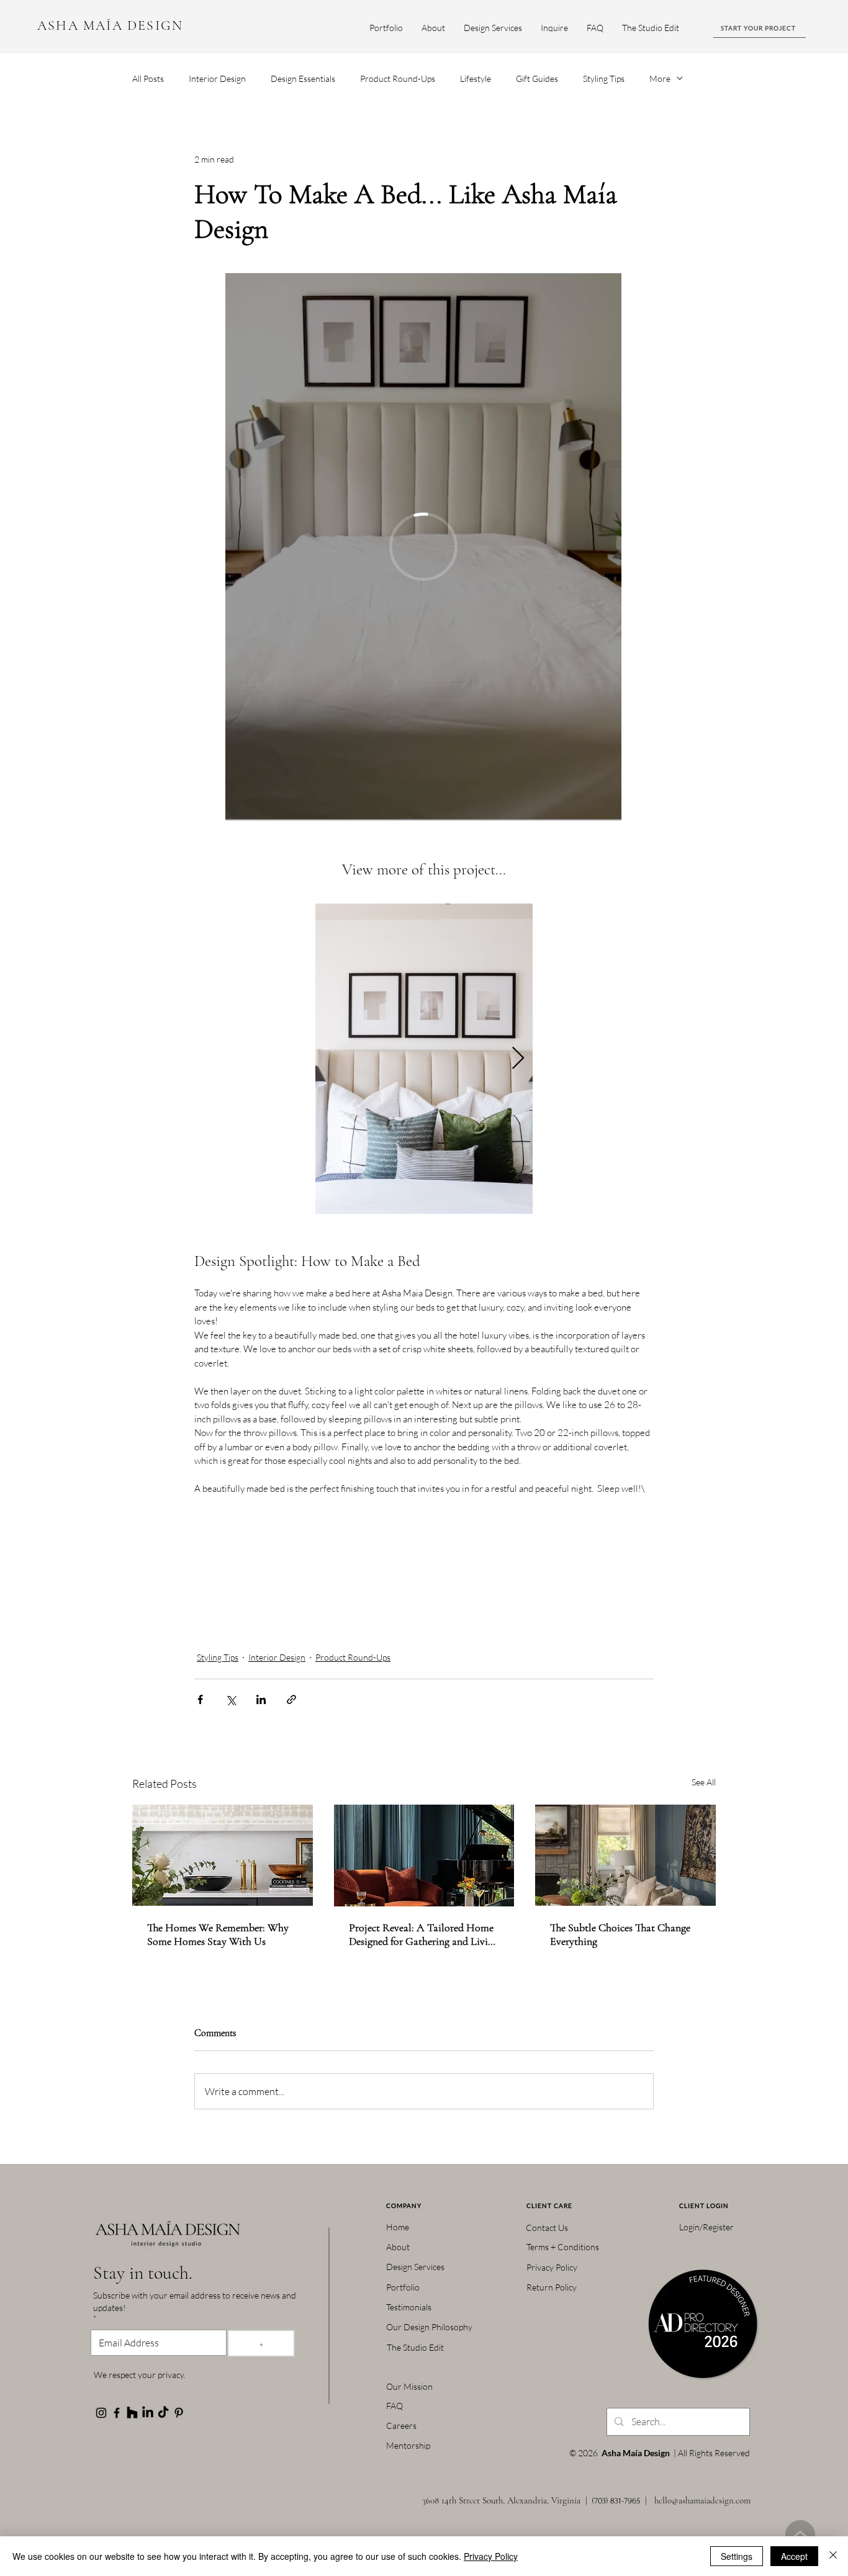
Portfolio (403, 2287)
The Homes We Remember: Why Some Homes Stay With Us (218, 1934)
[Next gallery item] (518, 1059)
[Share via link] (291, 1699)
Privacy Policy (552, 2267)
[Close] (833, 2556)
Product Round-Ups (398, 79)
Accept (794, 2556)
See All (704, 1782)
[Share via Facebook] (200, 1699)
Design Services (415, 2267)
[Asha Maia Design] (101, 2413)
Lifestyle (476, 79)
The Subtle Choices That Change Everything (620, 1934)
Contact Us (547, 2228)
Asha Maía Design (636, 2453)
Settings (737, 2556)
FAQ (395, 2406)
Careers (401, 2426)
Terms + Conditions (563, 2247)
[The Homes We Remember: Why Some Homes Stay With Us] (223, 1855)
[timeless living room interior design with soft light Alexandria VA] (625, 1855)
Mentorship (408, 2445)
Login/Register (706, 2227)
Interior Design (217, 79)
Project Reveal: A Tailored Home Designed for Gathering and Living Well (424, 1934)
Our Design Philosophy (429, 2327)
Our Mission (409, 2386)
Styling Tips (604, 79)
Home (398, 2227)
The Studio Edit (415, 2347)
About (398, 2247)
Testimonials (409, 2307)
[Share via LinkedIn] (261, 1699)
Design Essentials (303, 79)
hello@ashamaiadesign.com (702, 2500)
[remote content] (424, 548)
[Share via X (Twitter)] (231, 1699)
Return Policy (552, 2287)
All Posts (148, 79)
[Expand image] (424, 1059)
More (660, 79)
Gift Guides (537, 79)
